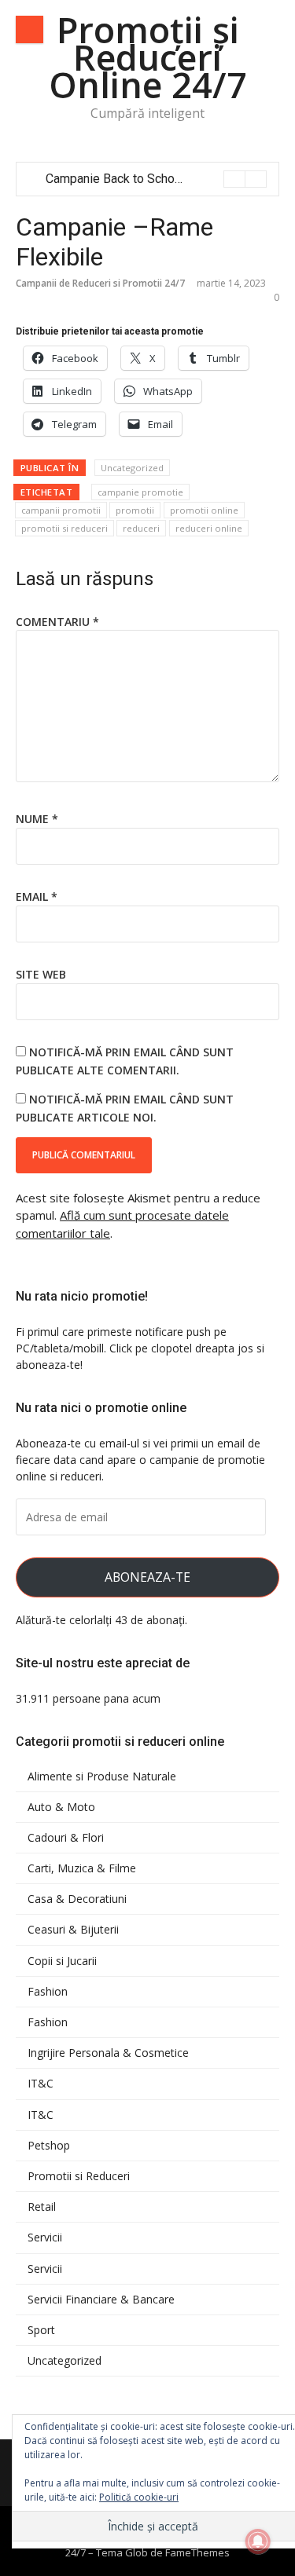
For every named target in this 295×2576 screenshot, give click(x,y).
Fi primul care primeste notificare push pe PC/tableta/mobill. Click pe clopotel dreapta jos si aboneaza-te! (140, 1348)
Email (37, 896)
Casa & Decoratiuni (77, 1899)
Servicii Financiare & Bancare (101, 2300)
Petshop (49, 2146)
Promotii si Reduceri (79, 2176)
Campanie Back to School (115, 179)
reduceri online (209, 528)
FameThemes (197, 2552)
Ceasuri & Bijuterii (73, 1930)
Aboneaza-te (147, 1577)
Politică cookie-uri (139, 2497)
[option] (156, 179)
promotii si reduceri (65, 528)
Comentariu (57, 622)
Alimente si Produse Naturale (102, 1776)
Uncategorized (132, 468)
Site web (41, 974)
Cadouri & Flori (66, 1838)
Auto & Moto (61, 1807)
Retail (42, 2207)
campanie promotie (140, 492)
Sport (41, 2330)
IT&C (41, 2084)
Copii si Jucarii (62, 1961)
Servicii (45, 2238)
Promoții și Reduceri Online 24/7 (148, 57)
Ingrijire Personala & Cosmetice (108, 2053)
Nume (37, 819)
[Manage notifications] (258, 2541)
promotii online (204, 510)
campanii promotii (61, 510)
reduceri (141, 528)
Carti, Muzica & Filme (82, 1868)
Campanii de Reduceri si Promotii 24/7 (100, 283)
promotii (135, 510)
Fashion (48, 1992)
